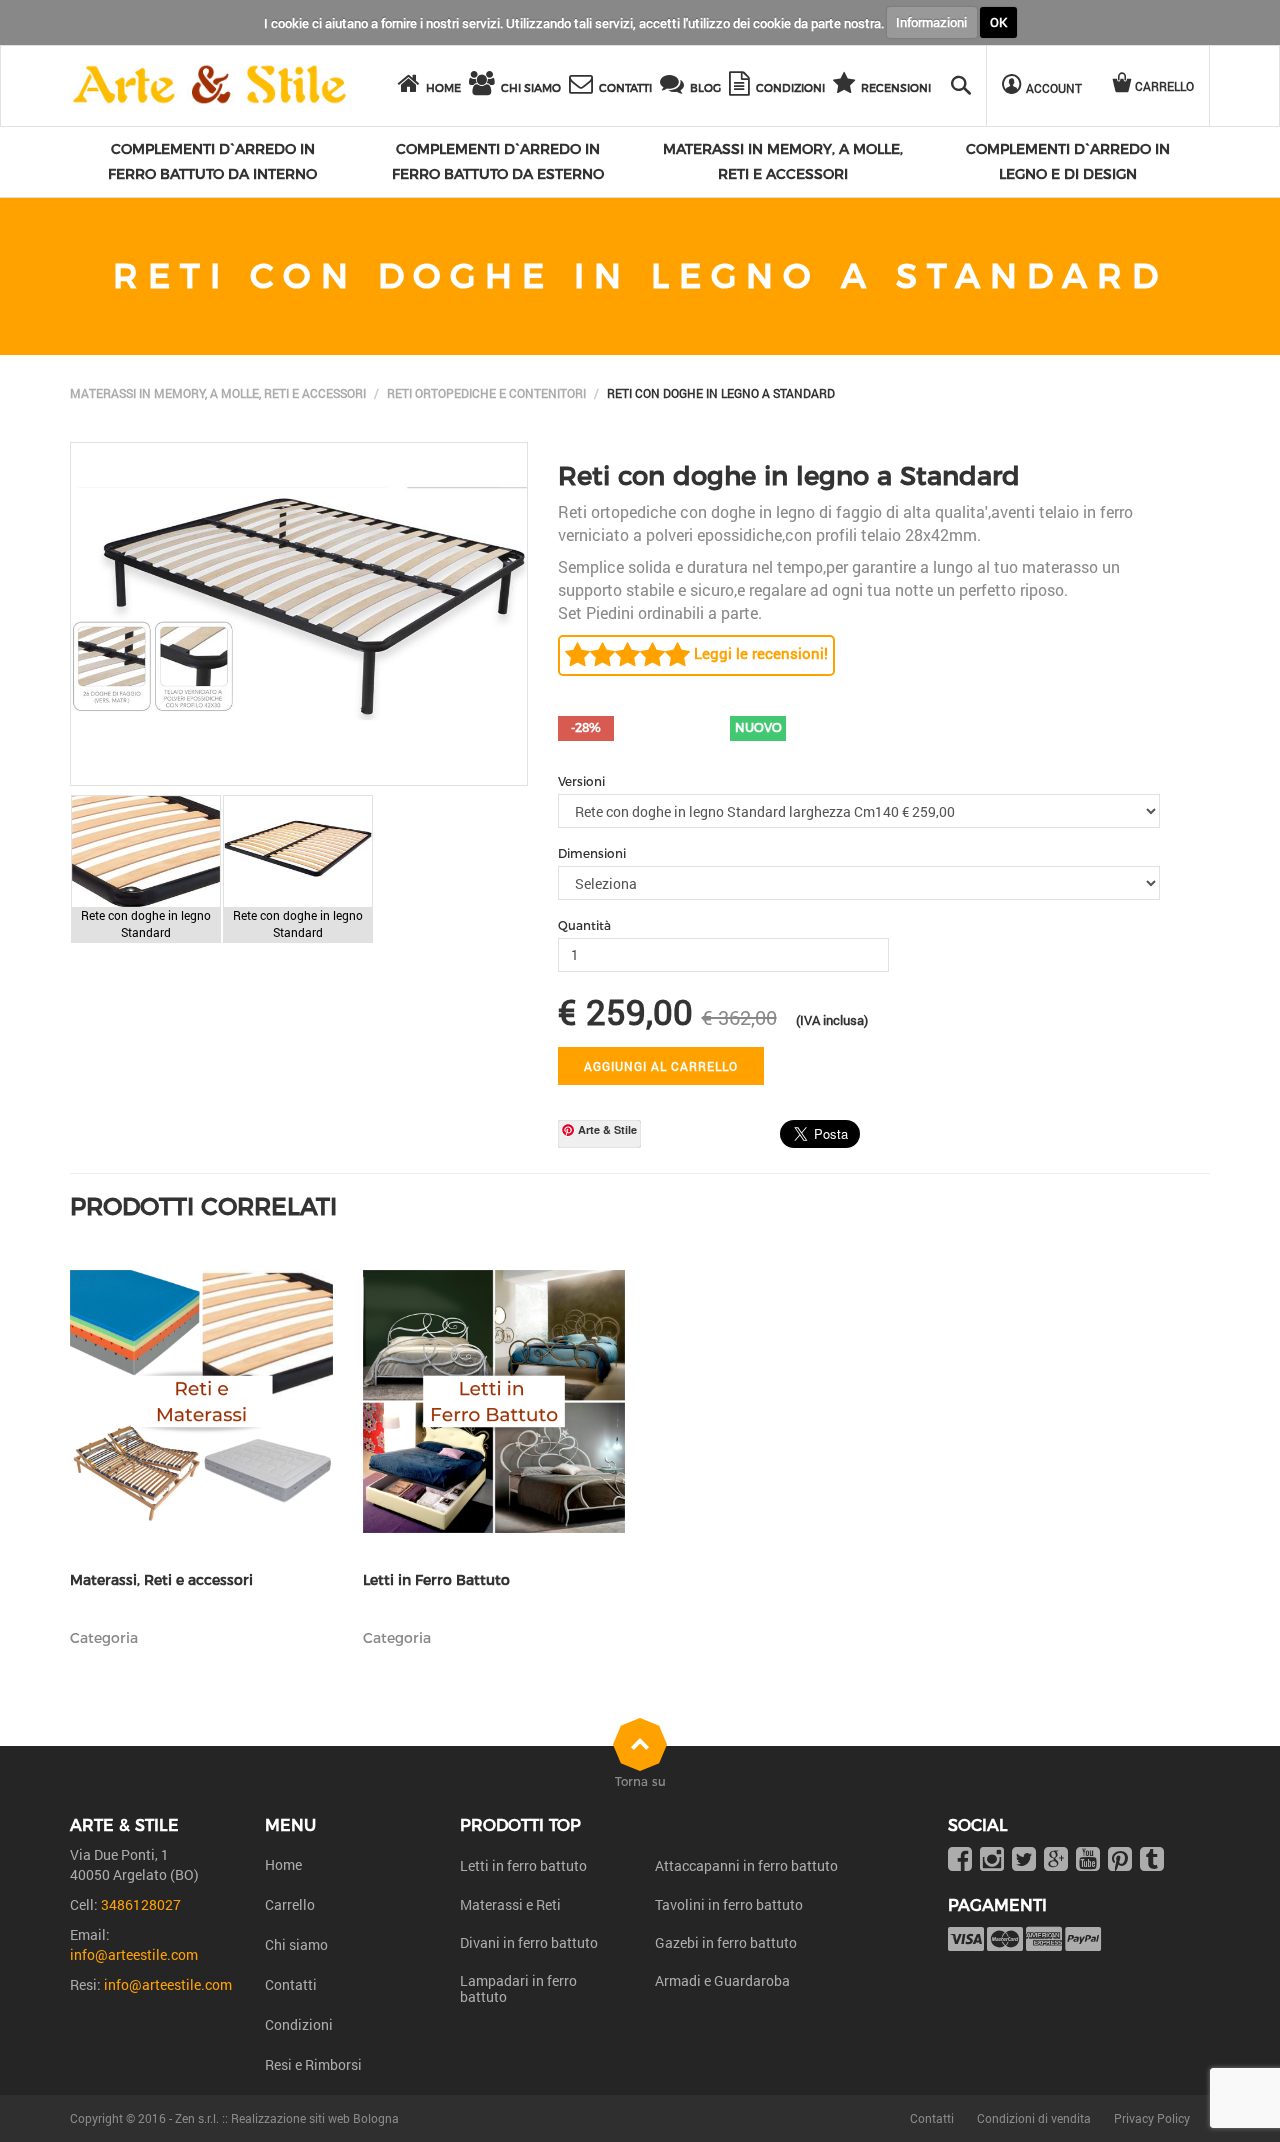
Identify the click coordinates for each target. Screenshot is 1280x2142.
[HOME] (412, 86)
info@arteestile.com (134, 1954)
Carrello (290, 1904)
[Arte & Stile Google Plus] (1056, 1860)
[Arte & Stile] (209, 85)
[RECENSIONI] (847, 86)
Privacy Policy (1152, 2118)
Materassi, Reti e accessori (161, 1581)
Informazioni (931, 22)
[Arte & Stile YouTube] (1088, 1860)
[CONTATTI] (584, 86)
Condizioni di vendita (1034, 2118)
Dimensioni (592, 853)
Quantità (584, 925)
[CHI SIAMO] (485, 86)
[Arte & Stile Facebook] (960, 1860)
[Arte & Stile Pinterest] (1120, 1860)
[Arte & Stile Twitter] (1024, 1860)
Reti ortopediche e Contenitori (486, 393)
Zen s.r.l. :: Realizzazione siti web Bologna (287, 2118)
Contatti (291, 1984)
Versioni (581, 781)
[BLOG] (675, 86)
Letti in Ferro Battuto (436, 1581)
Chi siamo (296, 1944)
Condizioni (299, 2024)
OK (998, 22)
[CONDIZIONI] (742, 86)
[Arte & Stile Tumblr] (1152, 1860)
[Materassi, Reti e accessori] (201, 1401)
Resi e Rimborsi (313, 2064)
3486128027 (141, 1904)
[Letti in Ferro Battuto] (494, 1401)
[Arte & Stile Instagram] (992, 1860)
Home (283, 1864)
